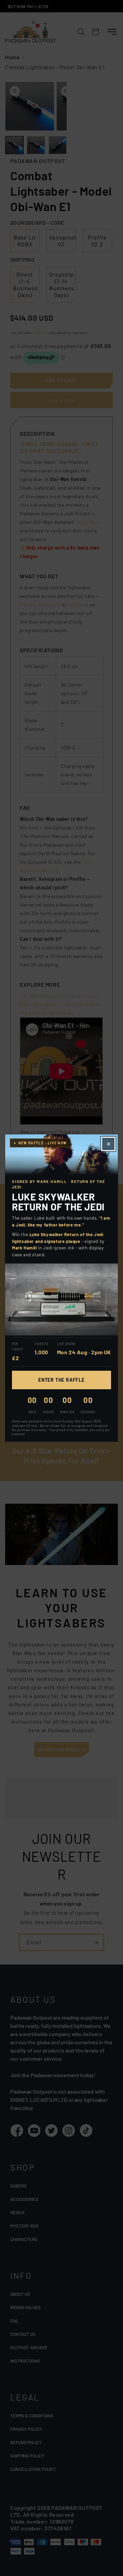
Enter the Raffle (61, 1380)
